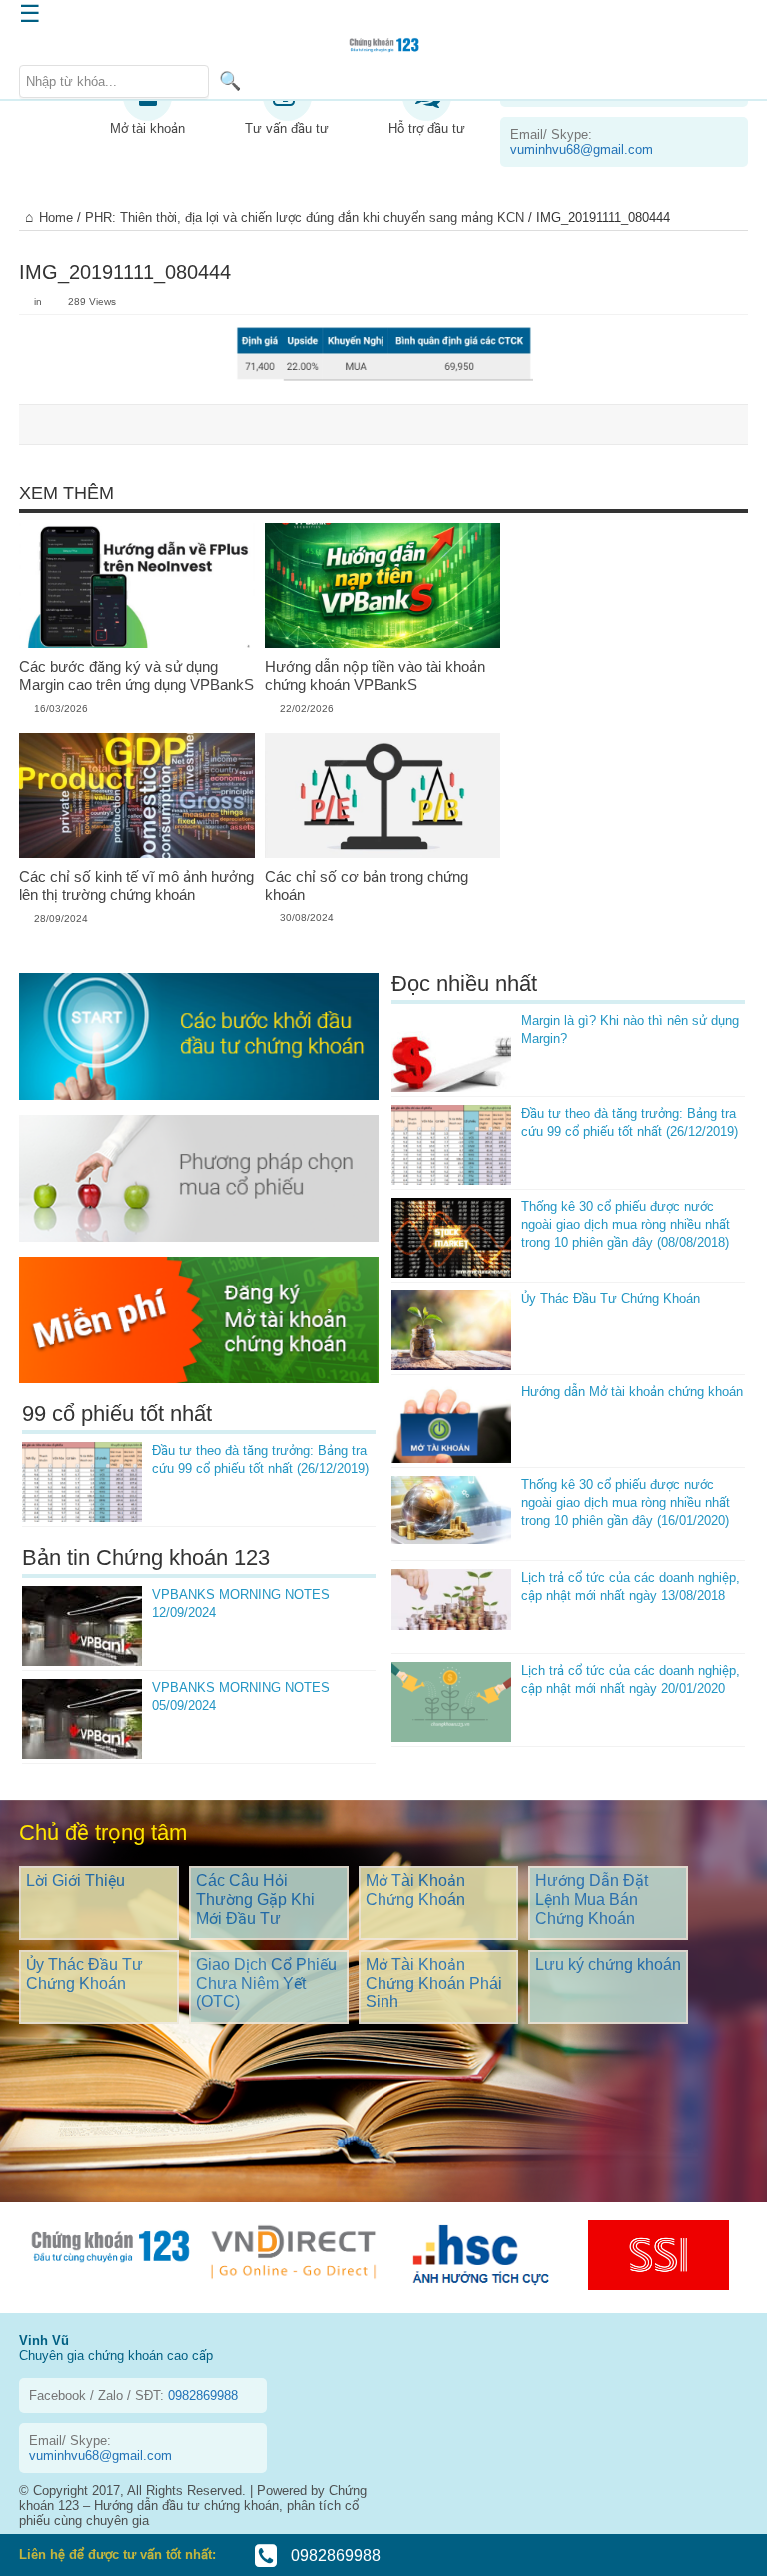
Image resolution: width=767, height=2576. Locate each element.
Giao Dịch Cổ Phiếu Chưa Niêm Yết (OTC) (266, 1983)
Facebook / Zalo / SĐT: (133, 2396)
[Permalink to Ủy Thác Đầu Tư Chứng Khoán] (451, 1330)
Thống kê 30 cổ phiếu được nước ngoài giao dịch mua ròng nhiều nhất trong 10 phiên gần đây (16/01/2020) (626, 1503)
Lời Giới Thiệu (75, 1880)
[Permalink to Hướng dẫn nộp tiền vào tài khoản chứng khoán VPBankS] (383, 586)
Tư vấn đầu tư (287, 128)
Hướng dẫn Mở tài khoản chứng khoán (632, 1392)
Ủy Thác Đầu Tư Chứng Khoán (611, 1299)
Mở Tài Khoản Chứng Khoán (415, 1890)
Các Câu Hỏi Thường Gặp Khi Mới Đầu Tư (255, 1899)
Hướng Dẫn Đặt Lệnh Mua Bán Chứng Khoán (592, 1899)
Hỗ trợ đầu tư (427, 128)
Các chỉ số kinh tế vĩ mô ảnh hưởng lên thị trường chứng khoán (136, 885)
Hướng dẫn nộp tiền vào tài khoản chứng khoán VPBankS (375, 676)
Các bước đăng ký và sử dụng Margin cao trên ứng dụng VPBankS (136, 676)
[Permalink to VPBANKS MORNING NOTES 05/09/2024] (82, 1719)
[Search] (230, 81)
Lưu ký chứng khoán (608, 1964)
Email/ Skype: (582, 142)
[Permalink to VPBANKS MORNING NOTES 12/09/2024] (82, 1626)
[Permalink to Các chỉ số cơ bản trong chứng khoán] (383, 796)
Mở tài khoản (147, 128)
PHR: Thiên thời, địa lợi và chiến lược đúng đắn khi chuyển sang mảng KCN (305, 217)
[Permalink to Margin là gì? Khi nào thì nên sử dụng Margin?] (451, 1052)
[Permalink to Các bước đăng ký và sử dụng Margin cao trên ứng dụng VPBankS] (137, 586)
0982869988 (334, 2556)
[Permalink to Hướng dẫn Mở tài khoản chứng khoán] (451, 1423)
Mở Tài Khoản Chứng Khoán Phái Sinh (434, 1983)
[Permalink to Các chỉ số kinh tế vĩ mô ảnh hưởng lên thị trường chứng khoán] (137, 796)
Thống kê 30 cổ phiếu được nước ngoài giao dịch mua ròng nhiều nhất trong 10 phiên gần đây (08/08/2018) (626, 1224)
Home (56, 217)
